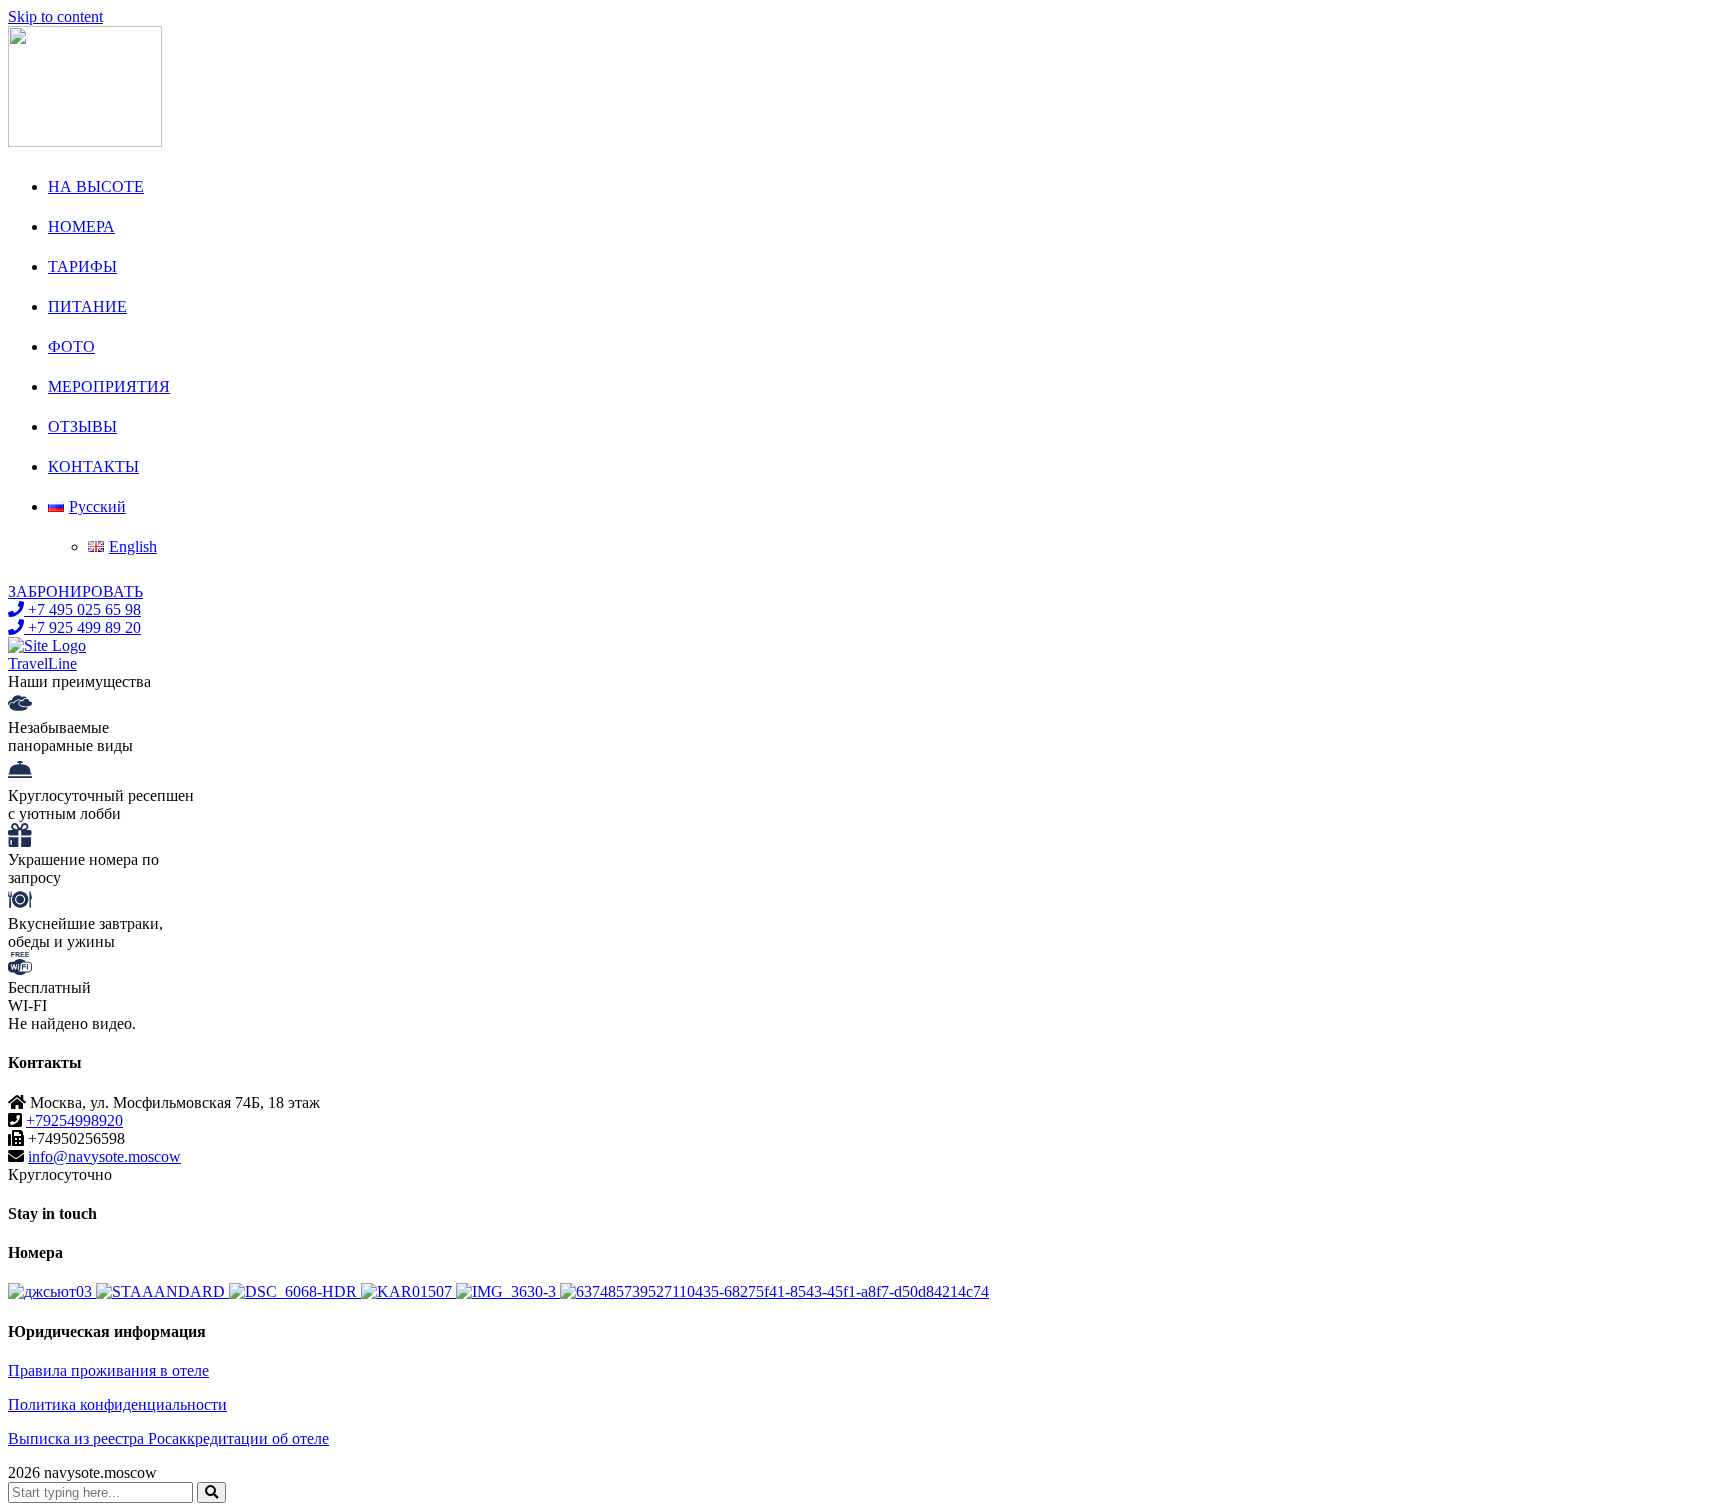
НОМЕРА (81, 226)
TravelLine (42, 663)
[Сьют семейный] (408, 1291)
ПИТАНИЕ (87, 306)
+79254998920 (74, 1120)
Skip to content (55, 16)
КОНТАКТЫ (93, 466)
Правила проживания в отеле (108, 1370)
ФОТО (71, 346)
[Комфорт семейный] (774, 1291)
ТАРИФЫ (82, 266)
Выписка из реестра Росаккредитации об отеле (168, 1438)
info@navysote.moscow (104, 1156)
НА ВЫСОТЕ (96, 186)
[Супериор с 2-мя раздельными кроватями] (508, 1291)
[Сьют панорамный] (295, 1291)
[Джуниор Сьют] (52, 1291)
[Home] (47, 645)
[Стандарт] (162, 1291)
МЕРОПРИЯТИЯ (109, 386)
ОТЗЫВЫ (82, 426)
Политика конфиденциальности (117, 1404)
